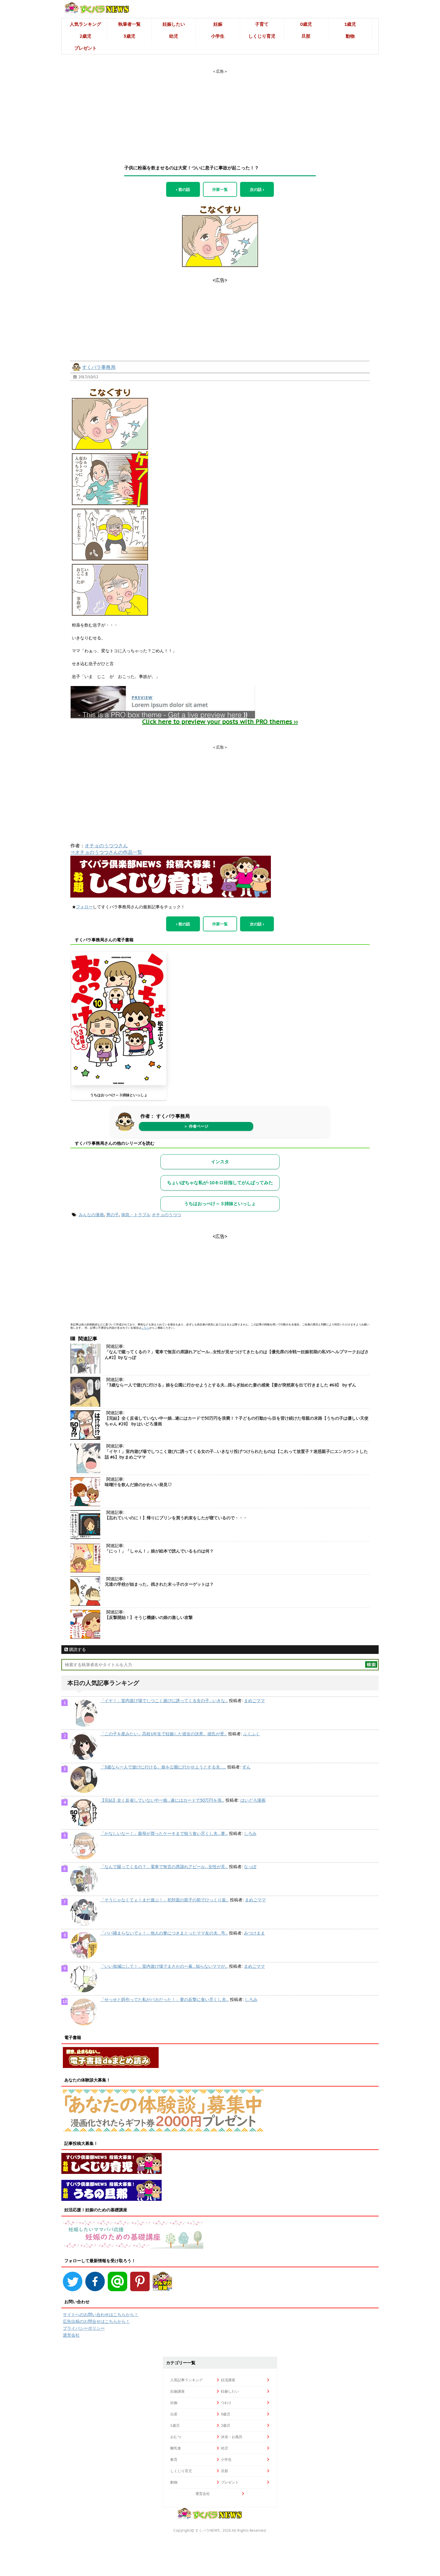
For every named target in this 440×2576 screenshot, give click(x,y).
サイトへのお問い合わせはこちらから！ (101, 2315)
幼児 (174, 36)
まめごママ (254, 1701)
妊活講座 (228, 2380)
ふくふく (251, 1734)
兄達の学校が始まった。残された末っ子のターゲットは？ (159, 1584)
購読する (77, 1649)
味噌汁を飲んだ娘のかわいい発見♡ (138, 1485)
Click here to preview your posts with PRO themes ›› (220, 722)
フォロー (84, 907)
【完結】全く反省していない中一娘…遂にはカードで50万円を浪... (162, 1800)
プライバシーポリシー (84, 2328)
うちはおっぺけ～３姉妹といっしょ (119, 1095)
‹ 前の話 (183, 189)
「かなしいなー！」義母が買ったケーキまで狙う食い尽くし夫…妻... (164, 1833)
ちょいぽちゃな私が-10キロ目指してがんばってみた (220, 1183)
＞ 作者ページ (196, 1126)
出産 (174, 2414)
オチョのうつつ (166, 1215)
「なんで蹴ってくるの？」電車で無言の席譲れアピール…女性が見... (164, 1867)
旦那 (306, 36)
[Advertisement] (220, 112)
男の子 (113, 1215)
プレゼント (85, 48)
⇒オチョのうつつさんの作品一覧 (106, 852)
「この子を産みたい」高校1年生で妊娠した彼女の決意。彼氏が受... (164, 1734)
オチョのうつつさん (106, 846)
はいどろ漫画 (253, 1800)
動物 (350, 36)
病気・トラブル (136, 1215)
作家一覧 (220, 189)
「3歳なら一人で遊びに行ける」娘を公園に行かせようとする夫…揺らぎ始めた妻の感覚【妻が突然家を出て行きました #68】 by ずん (230, 1385)
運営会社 (71, 2335)
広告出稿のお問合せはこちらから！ (96, 2321)
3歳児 (129, 36)
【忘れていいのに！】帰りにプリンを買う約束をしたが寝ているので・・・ (176, 1518)
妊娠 (218, 24)
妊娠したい (174, 24)
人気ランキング (85, 24)
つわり (226, 2403)
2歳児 (85, 36)
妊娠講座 (177, 2391)
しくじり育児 (262, 36)
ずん (246, 1767)
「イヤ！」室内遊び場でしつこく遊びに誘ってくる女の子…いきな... (164, 1701)
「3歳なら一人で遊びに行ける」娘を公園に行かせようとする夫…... (163, 1767)
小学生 (218, 36)
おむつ (176, 2437)
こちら (145, 1328)
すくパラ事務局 (99, 367)
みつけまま (254, 1933)
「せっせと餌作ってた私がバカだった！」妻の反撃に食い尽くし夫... (164, 1999)
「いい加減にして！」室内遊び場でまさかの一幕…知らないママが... (164, 1966)
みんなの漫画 (91, 1215)
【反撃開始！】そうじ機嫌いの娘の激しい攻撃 (149, 1617)
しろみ (250, 1833)
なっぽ (250, 1867)
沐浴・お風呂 (232, 2437)
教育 (174, 2459)
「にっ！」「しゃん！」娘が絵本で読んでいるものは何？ (159, 1551)
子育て (262, 24)
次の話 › (257, 189)
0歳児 (306, 24)
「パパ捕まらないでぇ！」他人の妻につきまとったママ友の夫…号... (164, 1933)
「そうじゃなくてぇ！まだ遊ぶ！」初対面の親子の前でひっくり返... (164, 1900)
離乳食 (176, 2448)
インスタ (220, 1162)
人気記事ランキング (186, 2380)
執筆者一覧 (129, 24)
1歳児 (350, 24)
